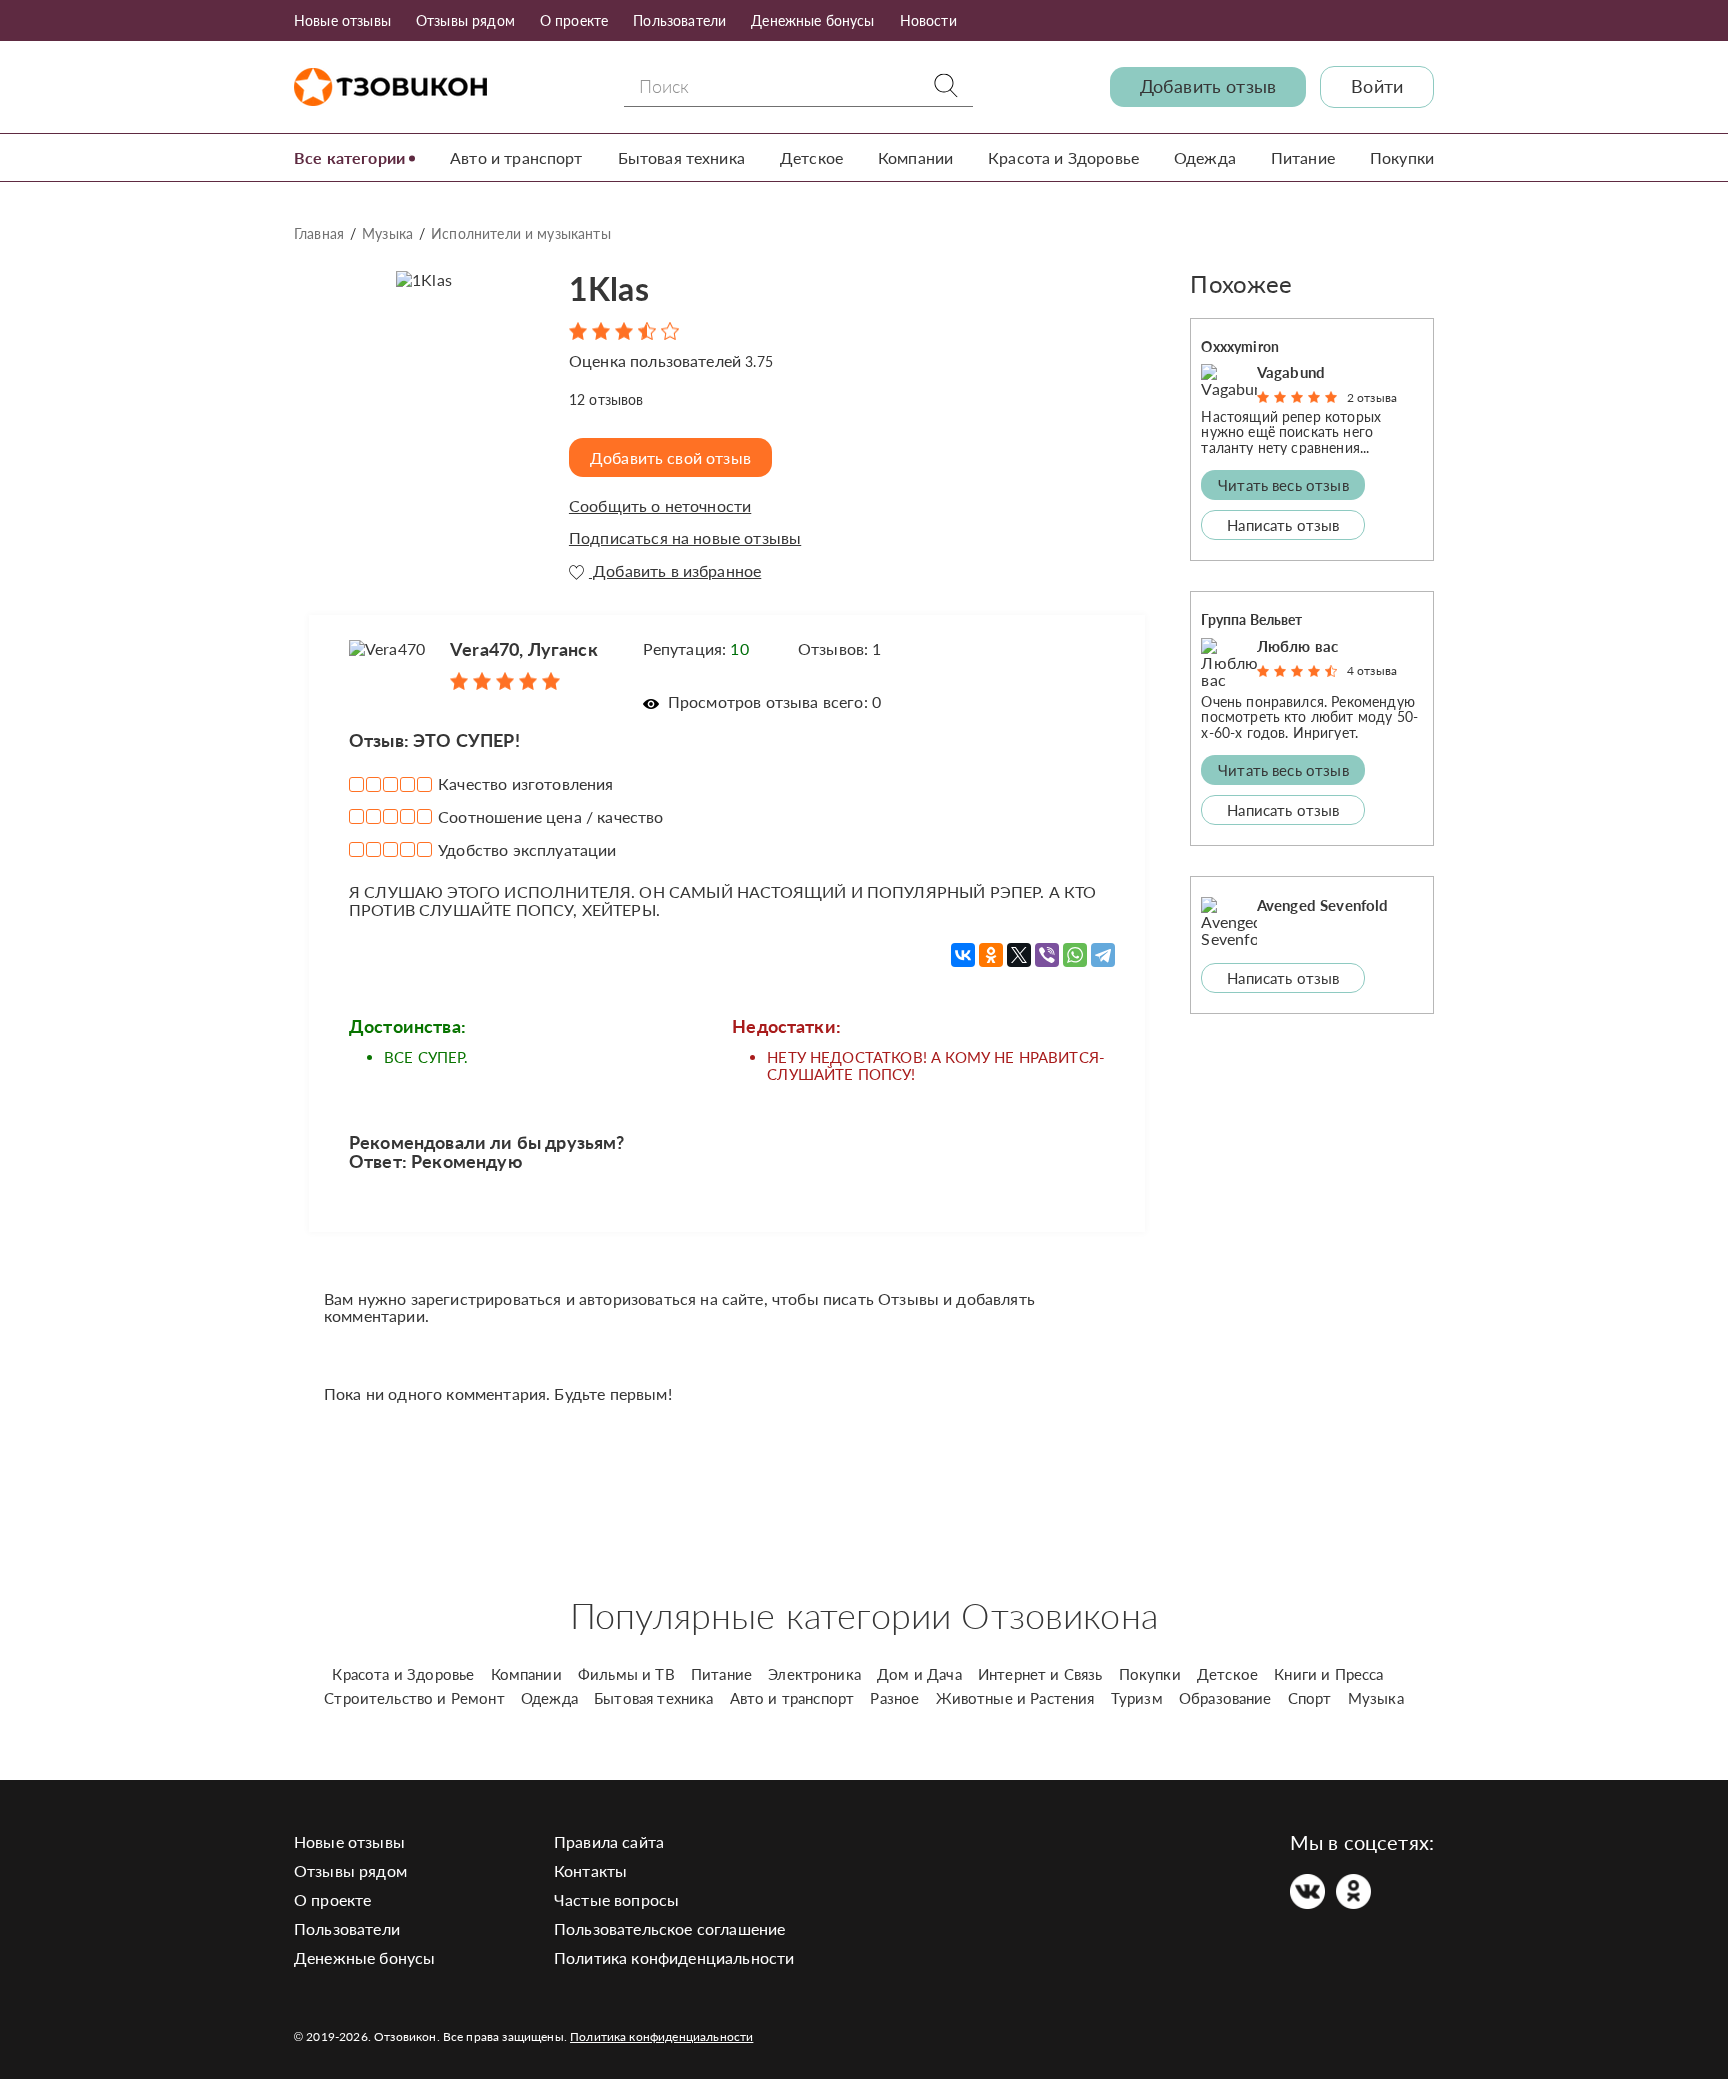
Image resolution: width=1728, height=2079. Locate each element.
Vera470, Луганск (524, 649)
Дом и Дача (919, 1674)
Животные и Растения (1015, 1698)
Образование (1225, 1698)
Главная (319, 233)
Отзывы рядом (465, 20)
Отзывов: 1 (840, 648)
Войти (1377, 86)
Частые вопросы (616, 1899)
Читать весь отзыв (1283, 485)
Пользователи (679, 20)
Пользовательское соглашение (669, 1928)
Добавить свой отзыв (670, 457)
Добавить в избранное (675, 571)
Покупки (1402, 157)
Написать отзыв (1283, 525)
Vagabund (1291, 372)
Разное (894, 1698)
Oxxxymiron (1240, 346)
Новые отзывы (342, 20)
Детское (811, 157)
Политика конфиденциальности (674, 1957)
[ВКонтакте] (963, 955)
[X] (1019, 955)
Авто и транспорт (516, 157)
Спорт (1310, 1698)
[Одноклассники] (991, 955)
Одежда (1205, 157)
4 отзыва (1372, 670)
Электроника (814, 1674)
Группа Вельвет (1251, 619)
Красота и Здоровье (1063, 157)
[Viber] (1047, 955)
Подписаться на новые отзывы (685, 538)
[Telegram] (1103, 955)
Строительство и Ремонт (414, 1698)
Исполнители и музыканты (521, 233)
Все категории (349, 157)
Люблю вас (1297, 646)
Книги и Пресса (1328, 1674)
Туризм (1137, 1698)
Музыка (387, 233)
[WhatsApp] (1075, 955)
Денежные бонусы (812, 20)
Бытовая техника (681, 157)
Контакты (590, 1870)
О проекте (574, 20)
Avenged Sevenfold (1323, 905)
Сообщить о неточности (660, 506)
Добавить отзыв (1208, 86)
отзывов (606, 399)
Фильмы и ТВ (626, 1674)
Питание (1303, 157)
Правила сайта (609, 1841)
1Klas (609, 288)
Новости (928, 20)
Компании (915, 157)
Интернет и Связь (1040, 1674)
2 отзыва (1372, 397)
